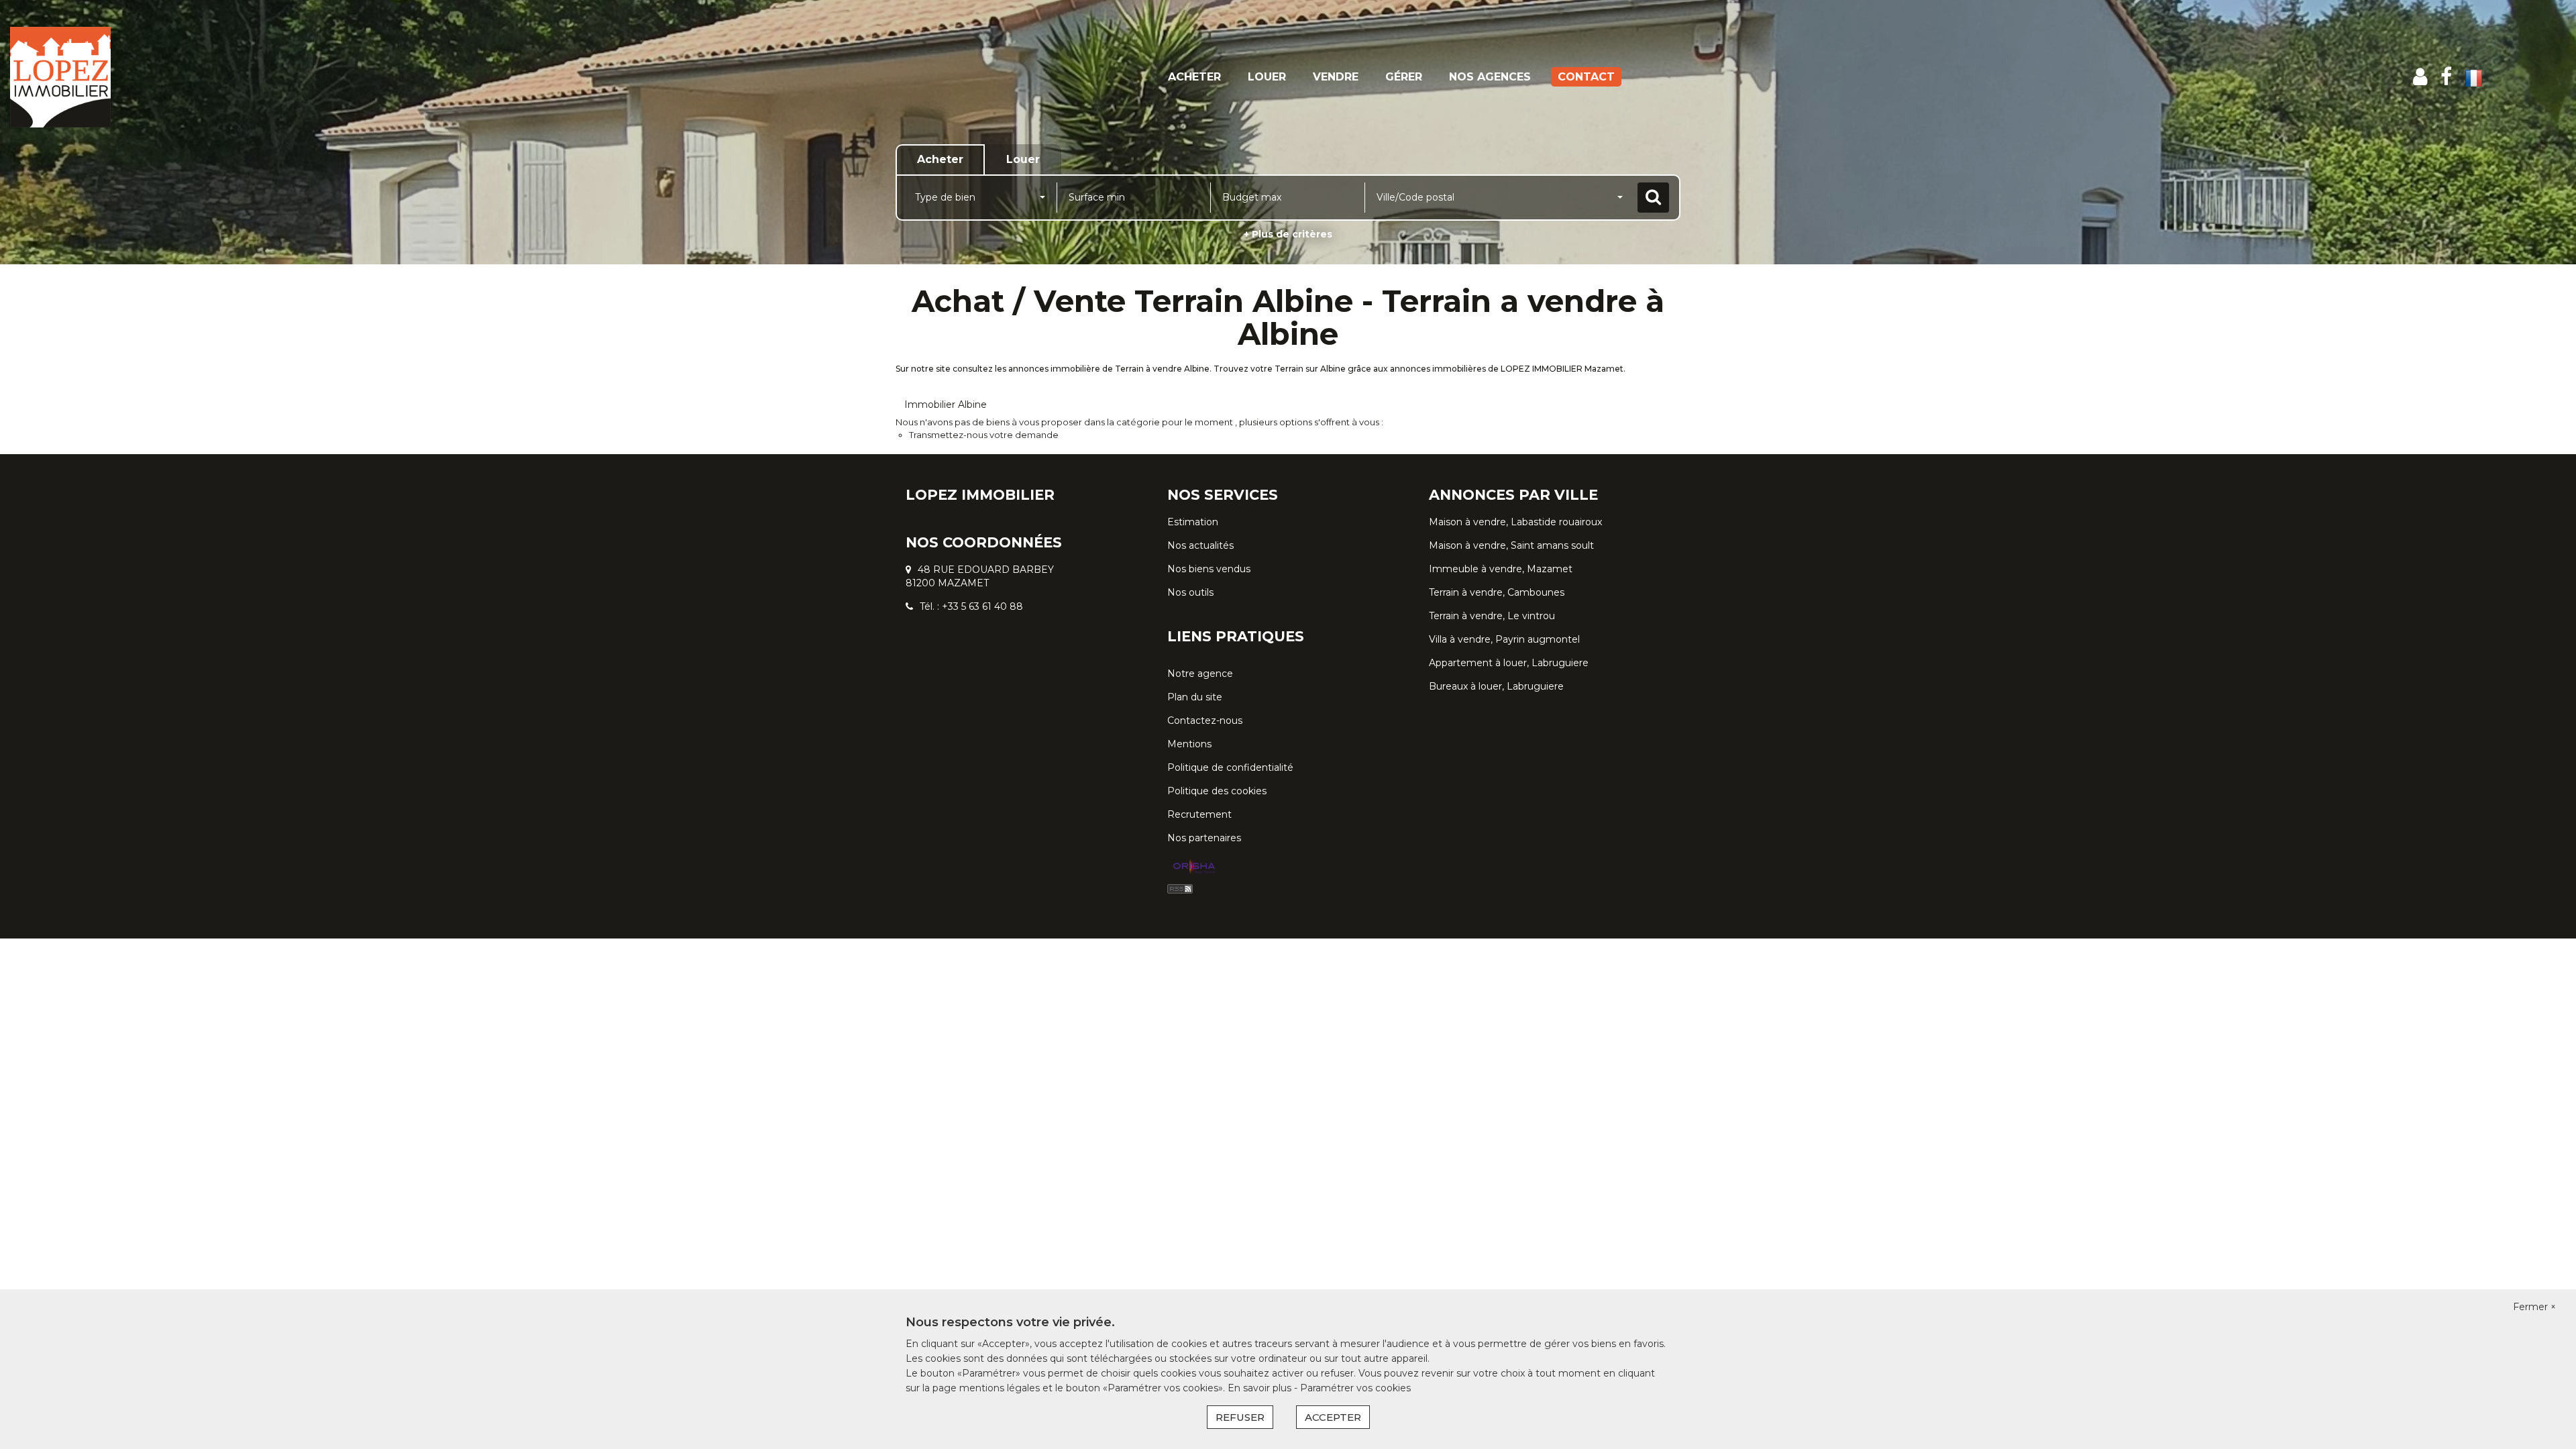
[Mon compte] (2420, 77)
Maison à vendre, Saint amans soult (1511, 545)
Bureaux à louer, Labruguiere (1496, 686)
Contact (1586, 77)
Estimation (1193, 522)
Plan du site (1195, 697)
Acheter (1194, 77)
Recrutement (1199, 814)
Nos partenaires (1204, 838)
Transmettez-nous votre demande (984, 435)
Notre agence (1200, 674)
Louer (1267, 77)
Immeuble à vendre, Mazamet (1501, 569)
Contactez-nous (1205, 720)
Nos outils (1190, 592)
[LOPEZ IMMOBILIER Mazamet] (232, 77)
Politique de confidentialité (1230, 767)
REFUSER (1240, 1417)
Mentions (1189, 744)
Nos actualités (1200, 545)
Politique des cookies (1217, 791)
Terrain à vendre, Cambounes (1497, 592)
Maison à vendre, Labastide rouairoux (1515, 522)
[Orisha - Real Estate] (1194, 867)
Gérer (1404, 77)
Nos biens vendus (1209, 569)
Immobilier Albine (946, 405)
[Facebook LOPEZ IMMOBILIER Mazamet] (2446, 77)
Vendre (1336, 77)
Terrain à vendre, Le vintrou (1492, 616)
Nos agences (1490, 77)
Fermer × (2534, 1307)
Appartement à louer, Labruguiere (1509, 663)
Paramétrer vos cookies (1355, 1388)
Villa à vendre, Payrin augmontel (1504, 639)
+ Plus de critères (1288, 234)
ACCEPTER (1333, 1417)
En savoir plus (1261, 1388)
